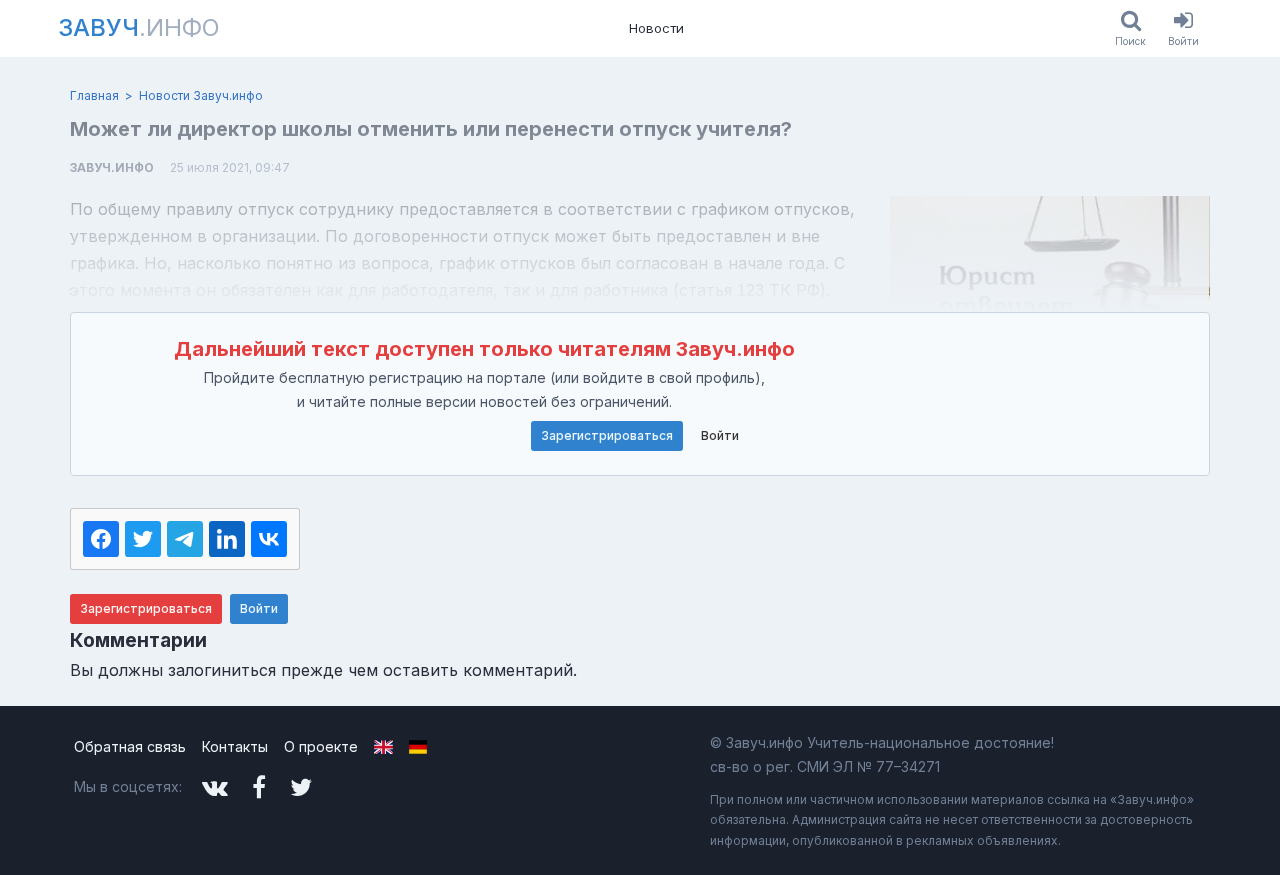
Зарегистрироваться (607, 435)
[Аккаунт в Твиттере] (301, 787)
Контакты (235, 746)
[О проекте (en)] (383, 747)
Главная (94, 95)
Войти (720, 435)
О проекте (321, 746)
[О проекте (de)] (418, 747)
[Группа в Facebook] (259, 787)
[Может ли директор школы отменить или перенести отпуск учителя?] (1050, 296)
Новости (656, 28)
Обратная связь (130, 746)
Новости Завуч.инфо (201, 95)
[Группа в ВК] (215, 787)
